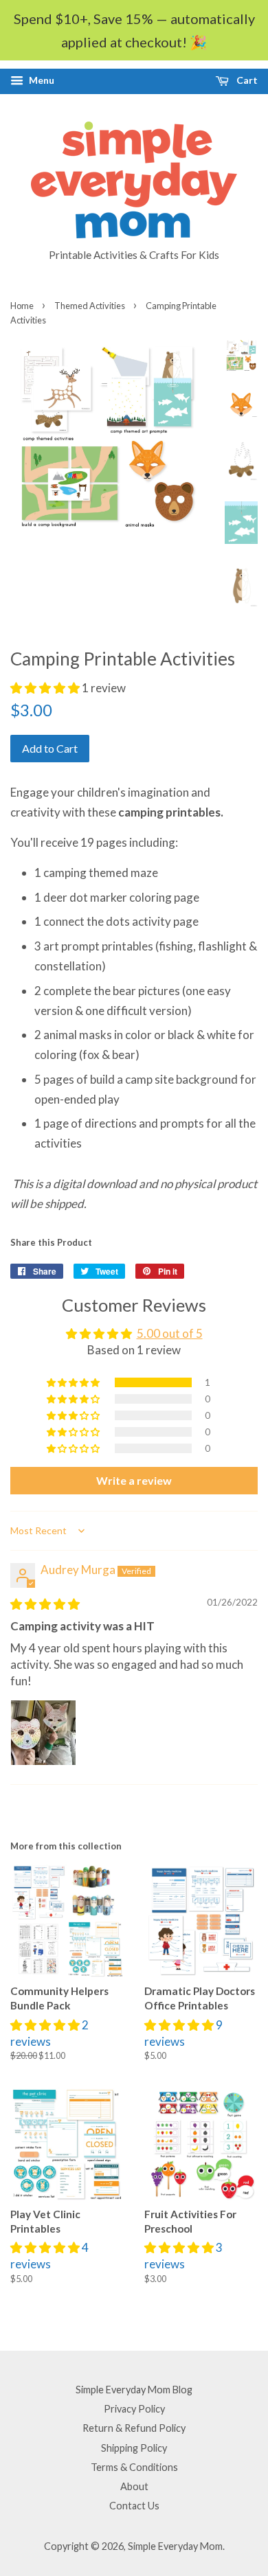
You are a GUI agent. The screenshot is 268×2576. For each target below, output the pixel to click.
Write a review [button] (134, 1480)
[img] (45, 1604)
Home (22, 306)
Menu (41, 80)
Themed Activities (90, 306)
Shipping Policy (134, 2448)
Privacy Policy (134, 2409)
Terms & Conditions (134, 2467)
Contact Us (134, 2506)
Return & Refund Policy (134, 2428)
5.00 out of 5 (170, 1333)
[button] (46, 688)
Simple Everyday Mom (175, 2546)
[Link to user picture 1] (43, 1733)
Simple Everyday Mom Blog (134, 2390)
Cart (246, 80)
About (134, 2486)
